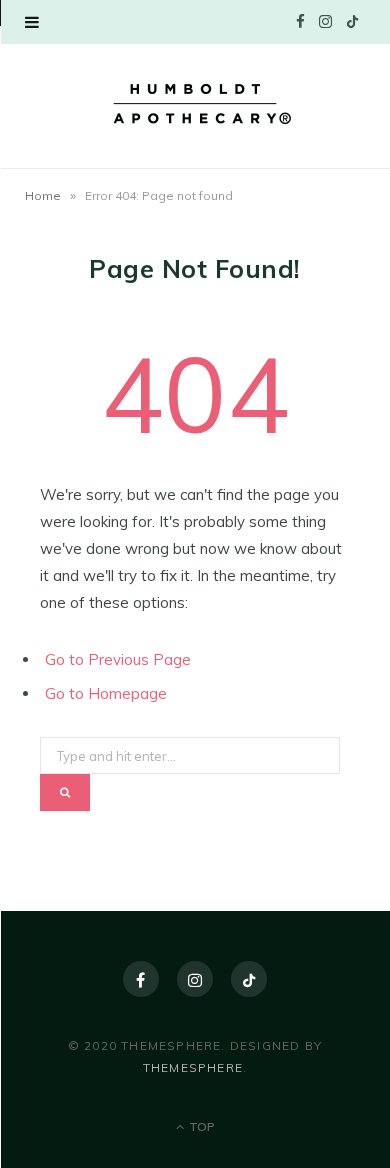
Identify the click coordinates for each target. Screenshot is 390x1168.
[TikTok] (249, 979)
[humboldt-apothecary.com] (195, 103)
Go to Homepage (106, 693)
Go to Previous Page (118, 659)
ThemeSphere (193, 1067)
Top (200, 1126)
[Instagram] (195, 979)
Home (43, 195)
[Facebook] (141, 979)
